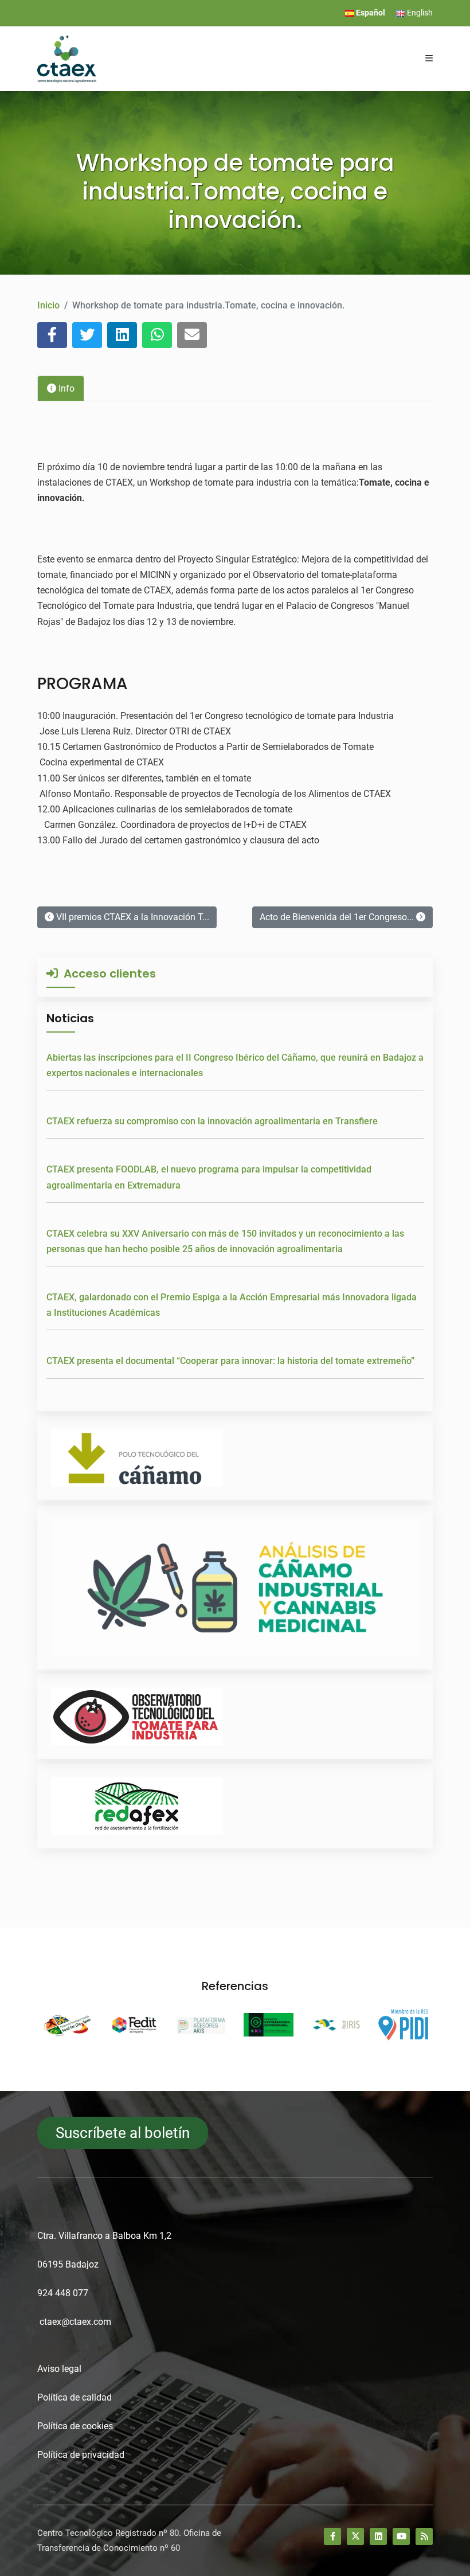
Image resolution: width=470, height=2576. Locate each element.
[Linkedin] (378, 2536)
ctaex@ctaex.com (75, 2322)
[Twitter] (355, 2536)
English (419, 13)
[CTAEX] (67, 58)
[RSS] (424, 2536)
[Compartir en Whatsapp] (157, 335)
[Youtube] (401, 2536)
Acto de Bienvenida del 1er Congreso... (338, 917)
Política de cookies (75, 2426)
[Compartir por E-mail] (192, 335)
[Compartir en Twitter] (87, 335)
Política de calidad (75, 2397)
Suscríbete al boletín (123, 2133)
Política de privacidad (81, 2455)
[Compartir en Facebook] (52, 335)
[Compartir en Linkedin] (122, 335)
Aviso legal (59, 2369)
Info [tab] (65, 388)
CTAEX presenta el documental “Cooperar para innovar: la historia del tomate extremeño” (230, 1361)
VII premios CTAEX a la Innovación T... (132, 917)
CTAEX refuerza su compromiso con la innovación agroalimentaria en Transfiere (212, 1121)
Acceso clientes (107, 974)
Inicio (48, 305)
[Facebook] (332, 2536)
